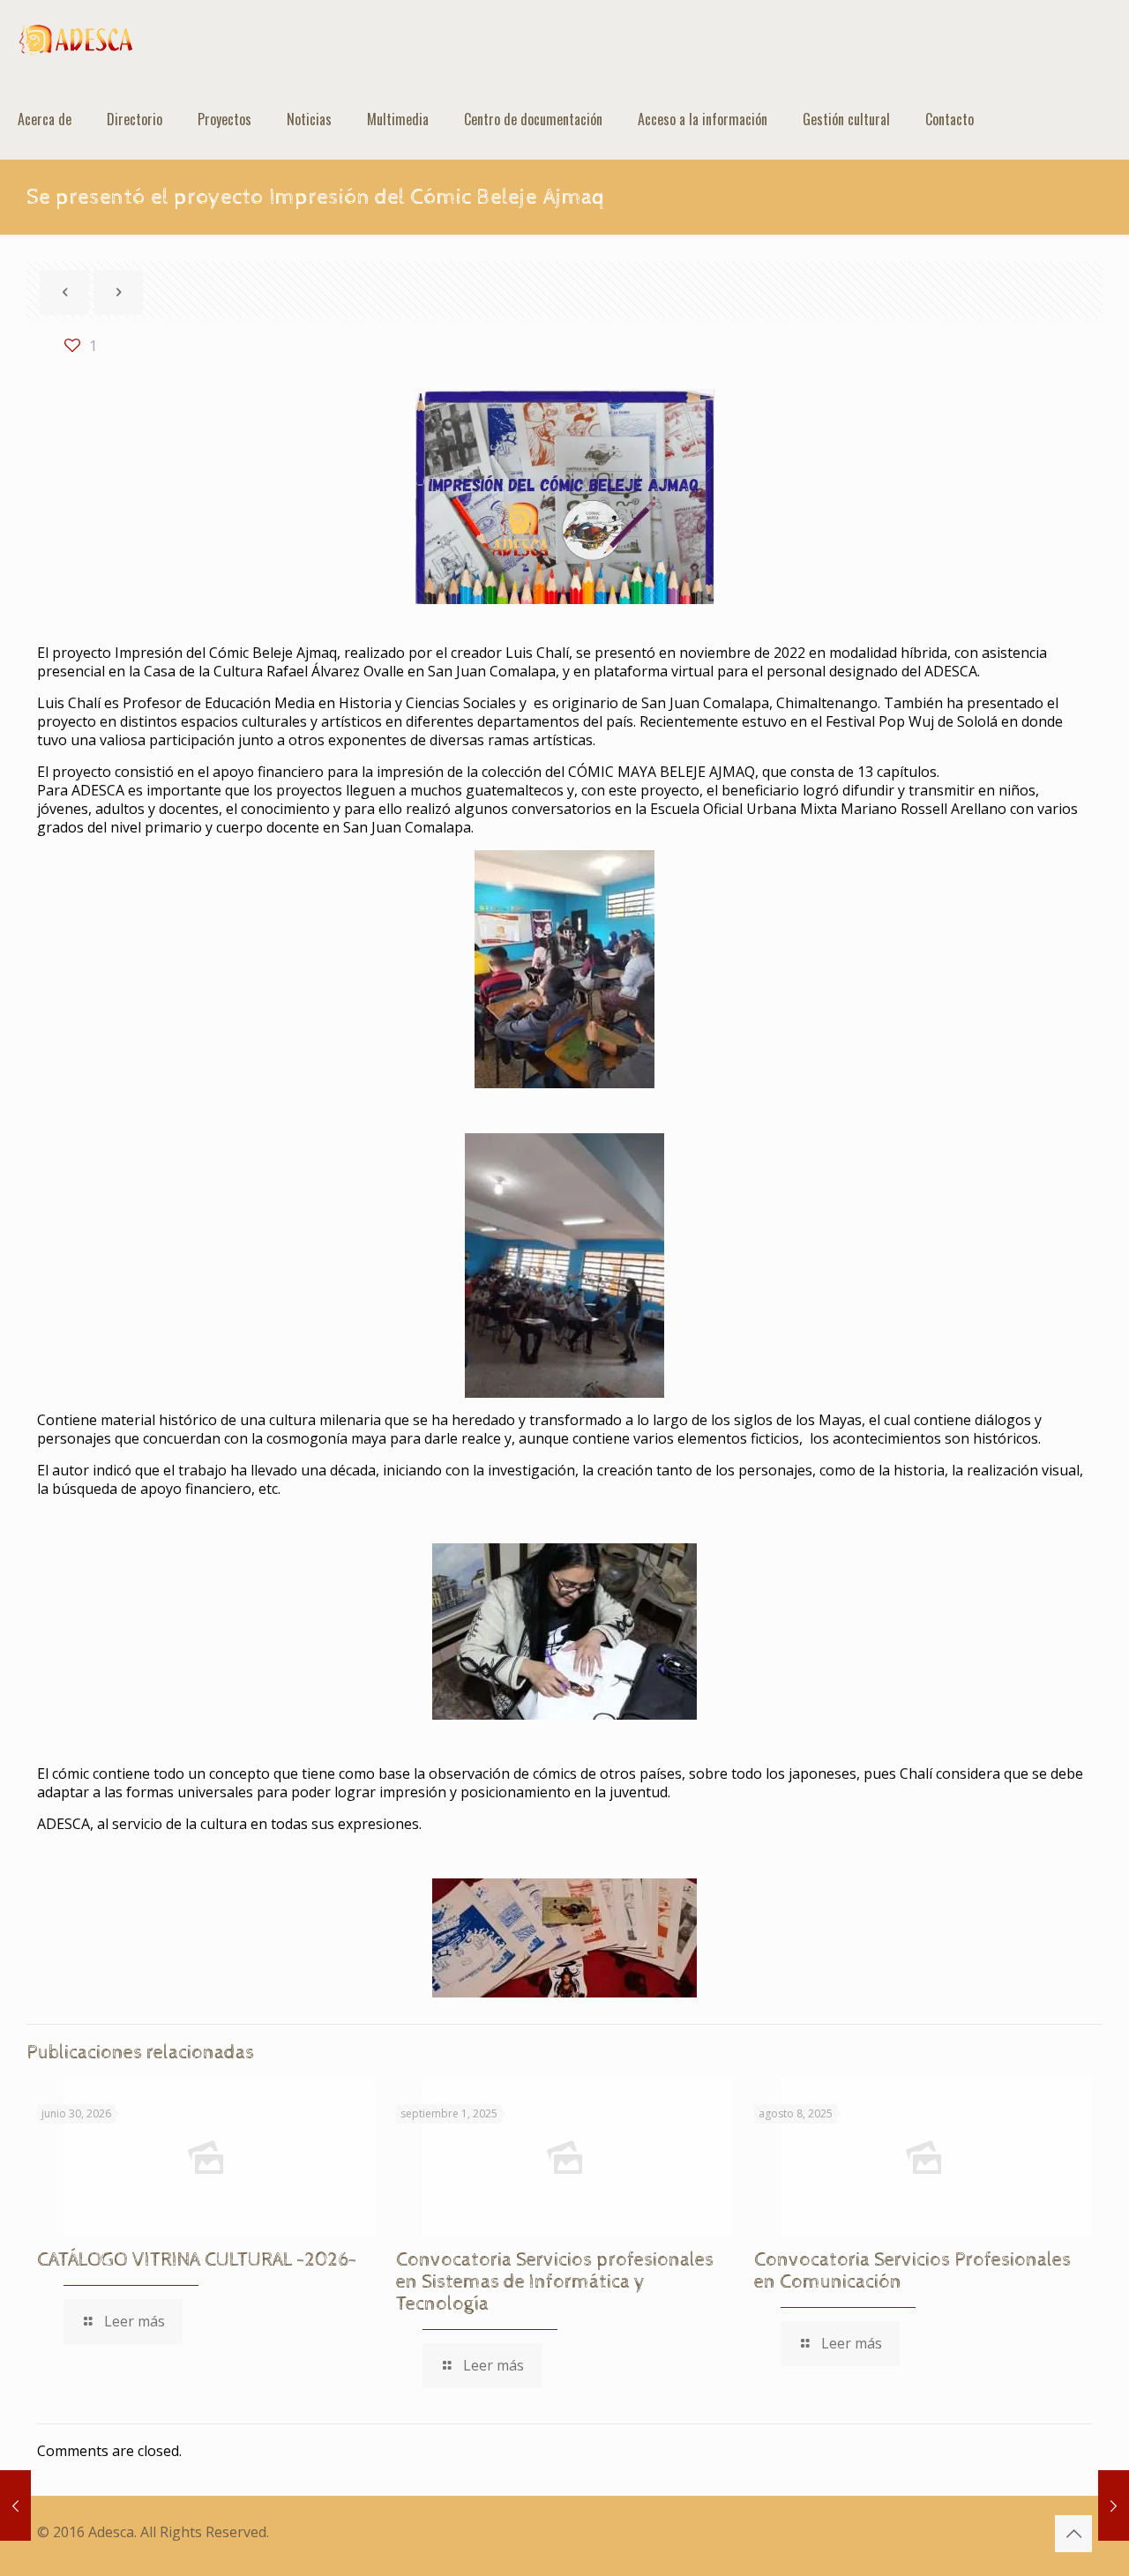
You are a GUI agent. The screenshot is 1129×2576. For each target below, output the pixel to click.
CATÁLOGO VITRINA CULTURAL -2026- (197, 2260)
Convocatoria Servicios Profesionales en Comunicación (912, 2271)
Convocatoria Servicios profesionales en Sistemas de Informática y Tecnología (555, 2282)
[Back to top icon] (1073, 2534)
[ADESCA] (76, 40)
